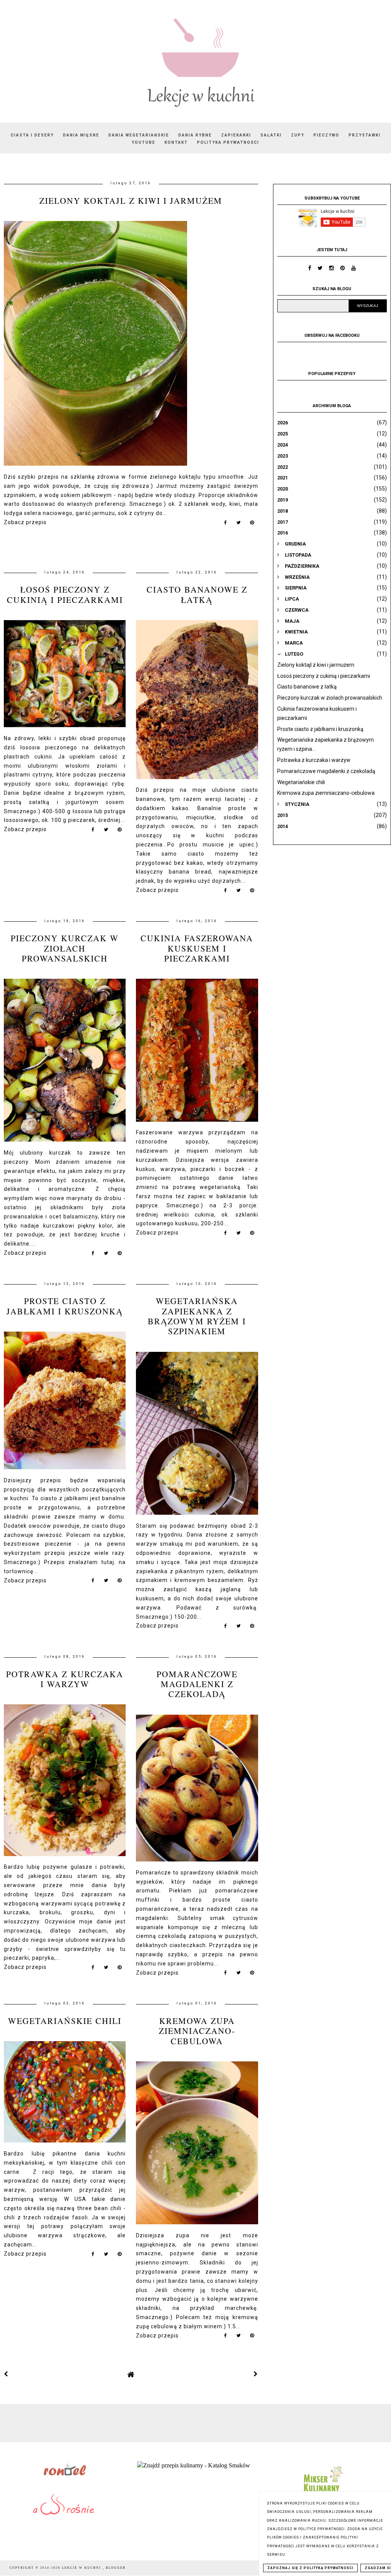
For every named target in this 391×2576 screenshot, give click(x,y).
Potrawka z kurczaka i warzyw (65, 1679)
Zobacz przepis (25, 522)
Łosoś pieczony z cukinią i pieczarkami (65, 594)
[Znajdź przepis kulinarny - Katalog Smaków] (194, 2465)
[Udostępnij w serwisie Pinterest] (252, 524)
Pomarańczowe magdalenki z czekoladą (197, 1684)
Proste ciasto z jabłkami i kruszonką (65, 1306)
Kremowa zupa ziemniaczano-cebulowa (197, 2031)
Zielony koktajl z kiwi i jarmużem (131, 201)
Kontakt (176, 142)
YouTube (144, 142)
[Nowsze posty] (6, 2374)
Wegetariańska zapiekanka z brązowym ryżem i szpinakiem (197, 1316)
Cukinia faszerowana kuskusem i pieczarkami (197, 948)
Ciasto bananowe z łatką (197, 594)
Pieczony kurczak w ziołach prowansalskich (65, 948)
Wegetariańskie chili (65, 2021)
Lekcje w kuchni (82, 2568)
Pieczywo (326, 135)
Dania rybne (195, 135)
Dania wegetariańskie (139, 135)
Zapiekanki (236, 135)
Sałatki (271, 135)
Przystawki (365, 135)
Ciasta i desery (32, 135)
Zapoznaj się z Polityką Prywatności (310, 2568)
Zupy (298, 135)
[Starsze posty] (256, 2374)
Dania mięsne (81, 135)
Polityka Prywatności (228, 142)
